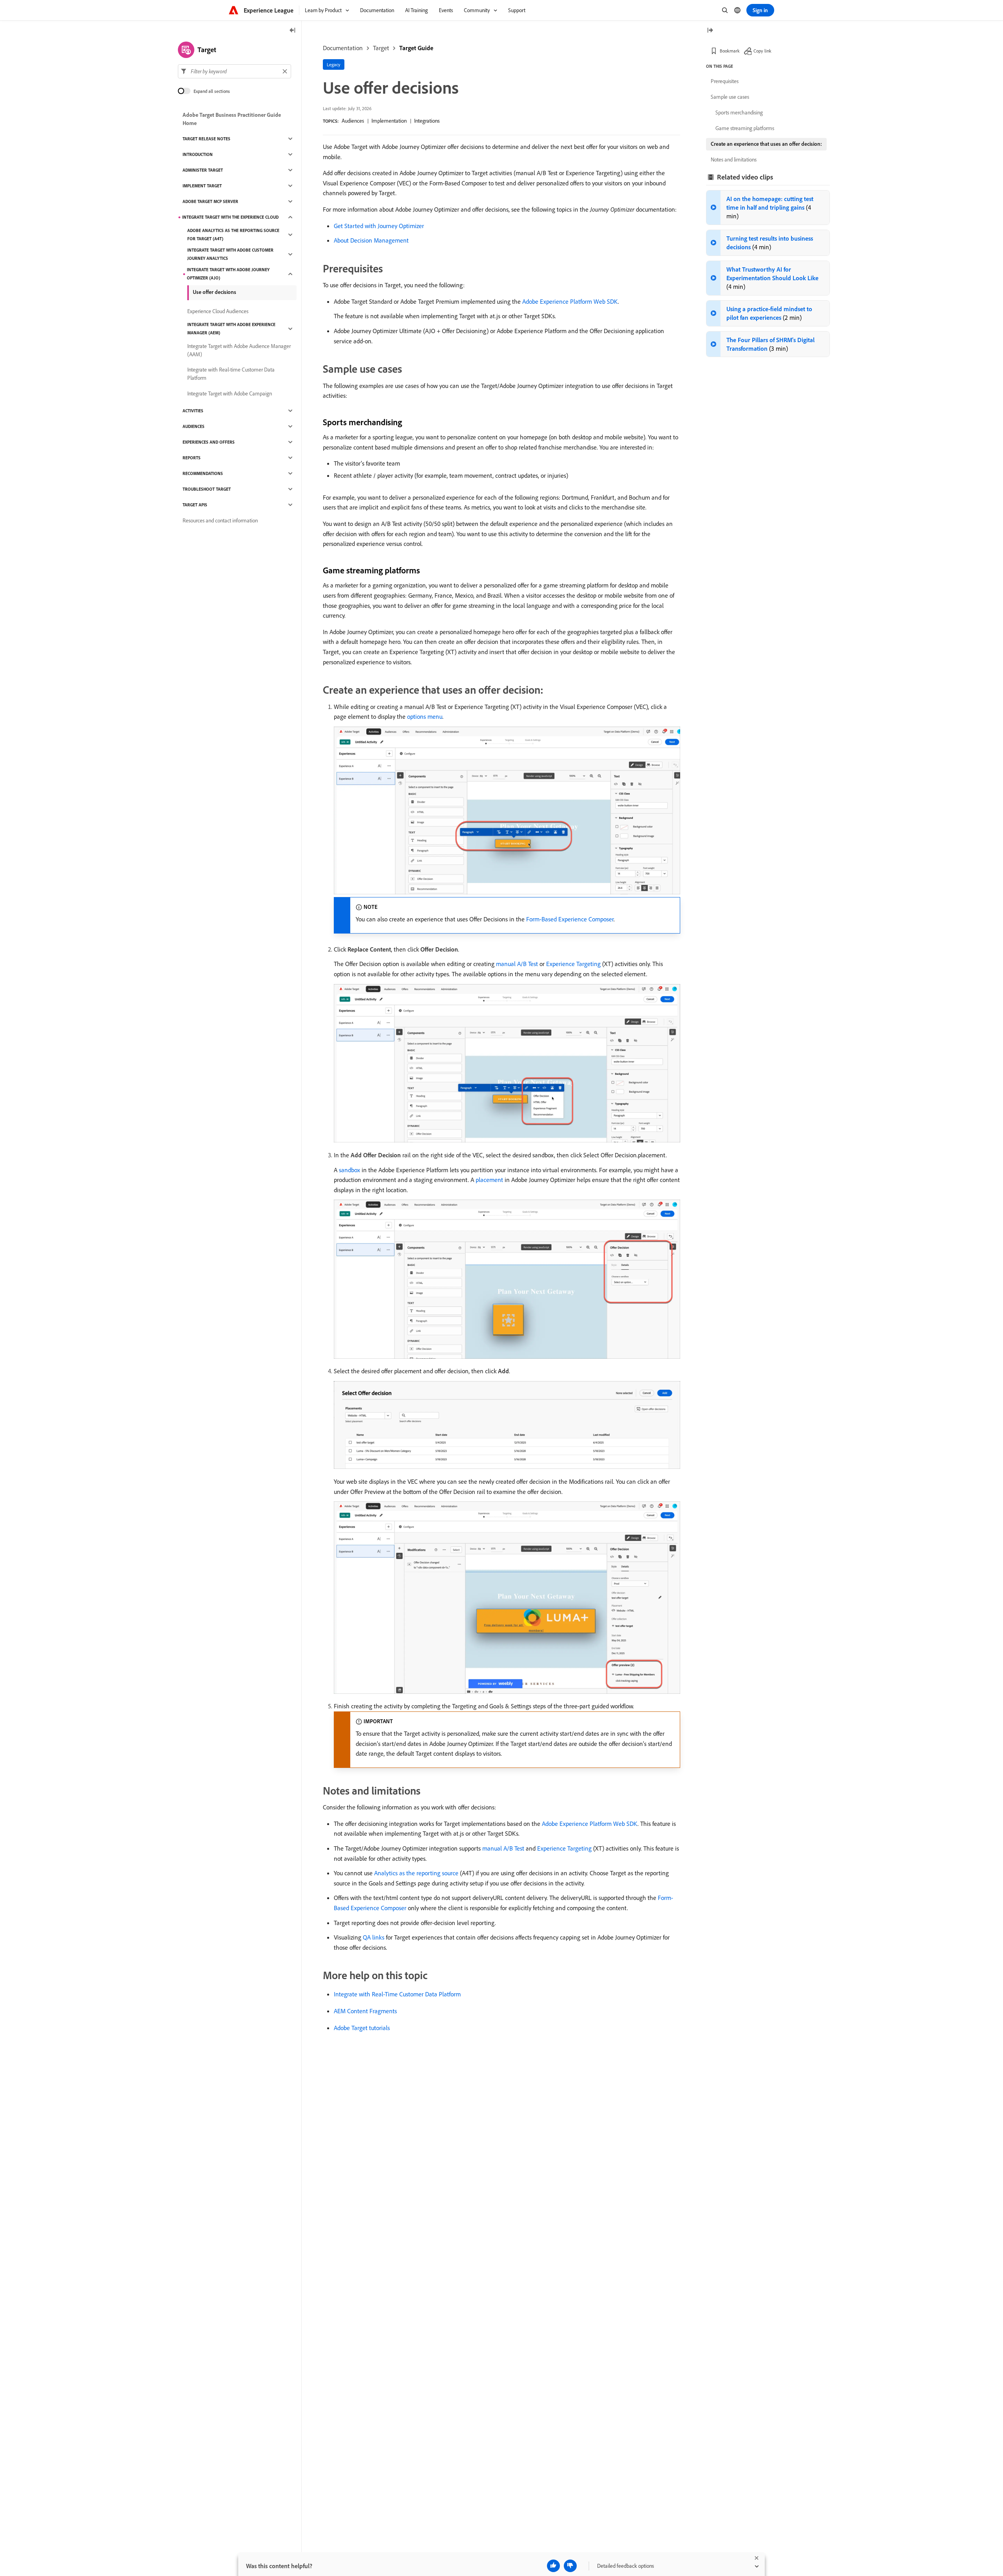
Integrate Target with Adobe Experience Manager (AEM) (231, 329)
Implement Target (202, 186)
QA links (374, 1937)
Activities (193, 411)
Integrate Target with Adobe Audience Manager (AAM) (239, 350)
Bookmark (730, 51)
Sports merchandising (739, 112)
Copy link (762, 51)
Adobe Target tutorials (362, 2028)
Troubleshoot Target (207, 489)
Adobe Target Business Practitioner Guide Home (232, 119)
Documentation (343, 48)
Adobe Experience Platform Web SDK (570, 301)
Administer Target (203, 170)
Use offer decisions (215, 292)
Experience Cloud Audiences (218, 311)
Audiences (353, 121)
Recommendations (203, 473)
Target (381, 48)
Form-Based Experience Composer (570, 919)
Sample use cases (730, 97)
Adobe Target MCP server (210, 201)
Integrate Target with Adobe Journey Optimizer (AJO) (228, 274)
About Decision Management (371, 240)
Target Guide (416, 48)
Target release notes (206, 139)
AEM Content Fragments (365, 2011)
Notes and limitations (734, 160)
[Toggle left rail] (293, 31)
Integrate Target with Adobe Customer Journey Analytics (230, 254)
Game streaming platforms (745, 128)
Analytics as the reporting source (416, 1873)
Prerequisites (725, 81)
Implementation (389, 121)
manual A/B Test (517, 964)
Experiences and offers (209, 442)
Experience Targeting (573, 964)
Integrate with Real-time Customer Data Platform (231, 374)
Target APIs (195, 505)
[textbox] (234, 71)
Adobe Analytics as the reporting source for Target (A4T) (233, 235)
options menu (425, 716)
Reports (192, 458)
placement (489, 1180)
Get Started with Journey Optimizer (379, 226)
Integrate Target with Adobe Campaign (230, 393)
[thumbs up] (553, 2566)
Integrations (427, 121)
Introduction (198, 154)
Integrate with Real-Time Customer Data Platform (397, 1994)
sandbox (349, 1170)
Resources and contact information (220, 520)
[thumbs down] (570, 2566)
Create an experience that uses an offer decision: (766, 144)
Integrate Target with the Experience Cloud (230, 217)
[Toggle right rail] (710, 31)
